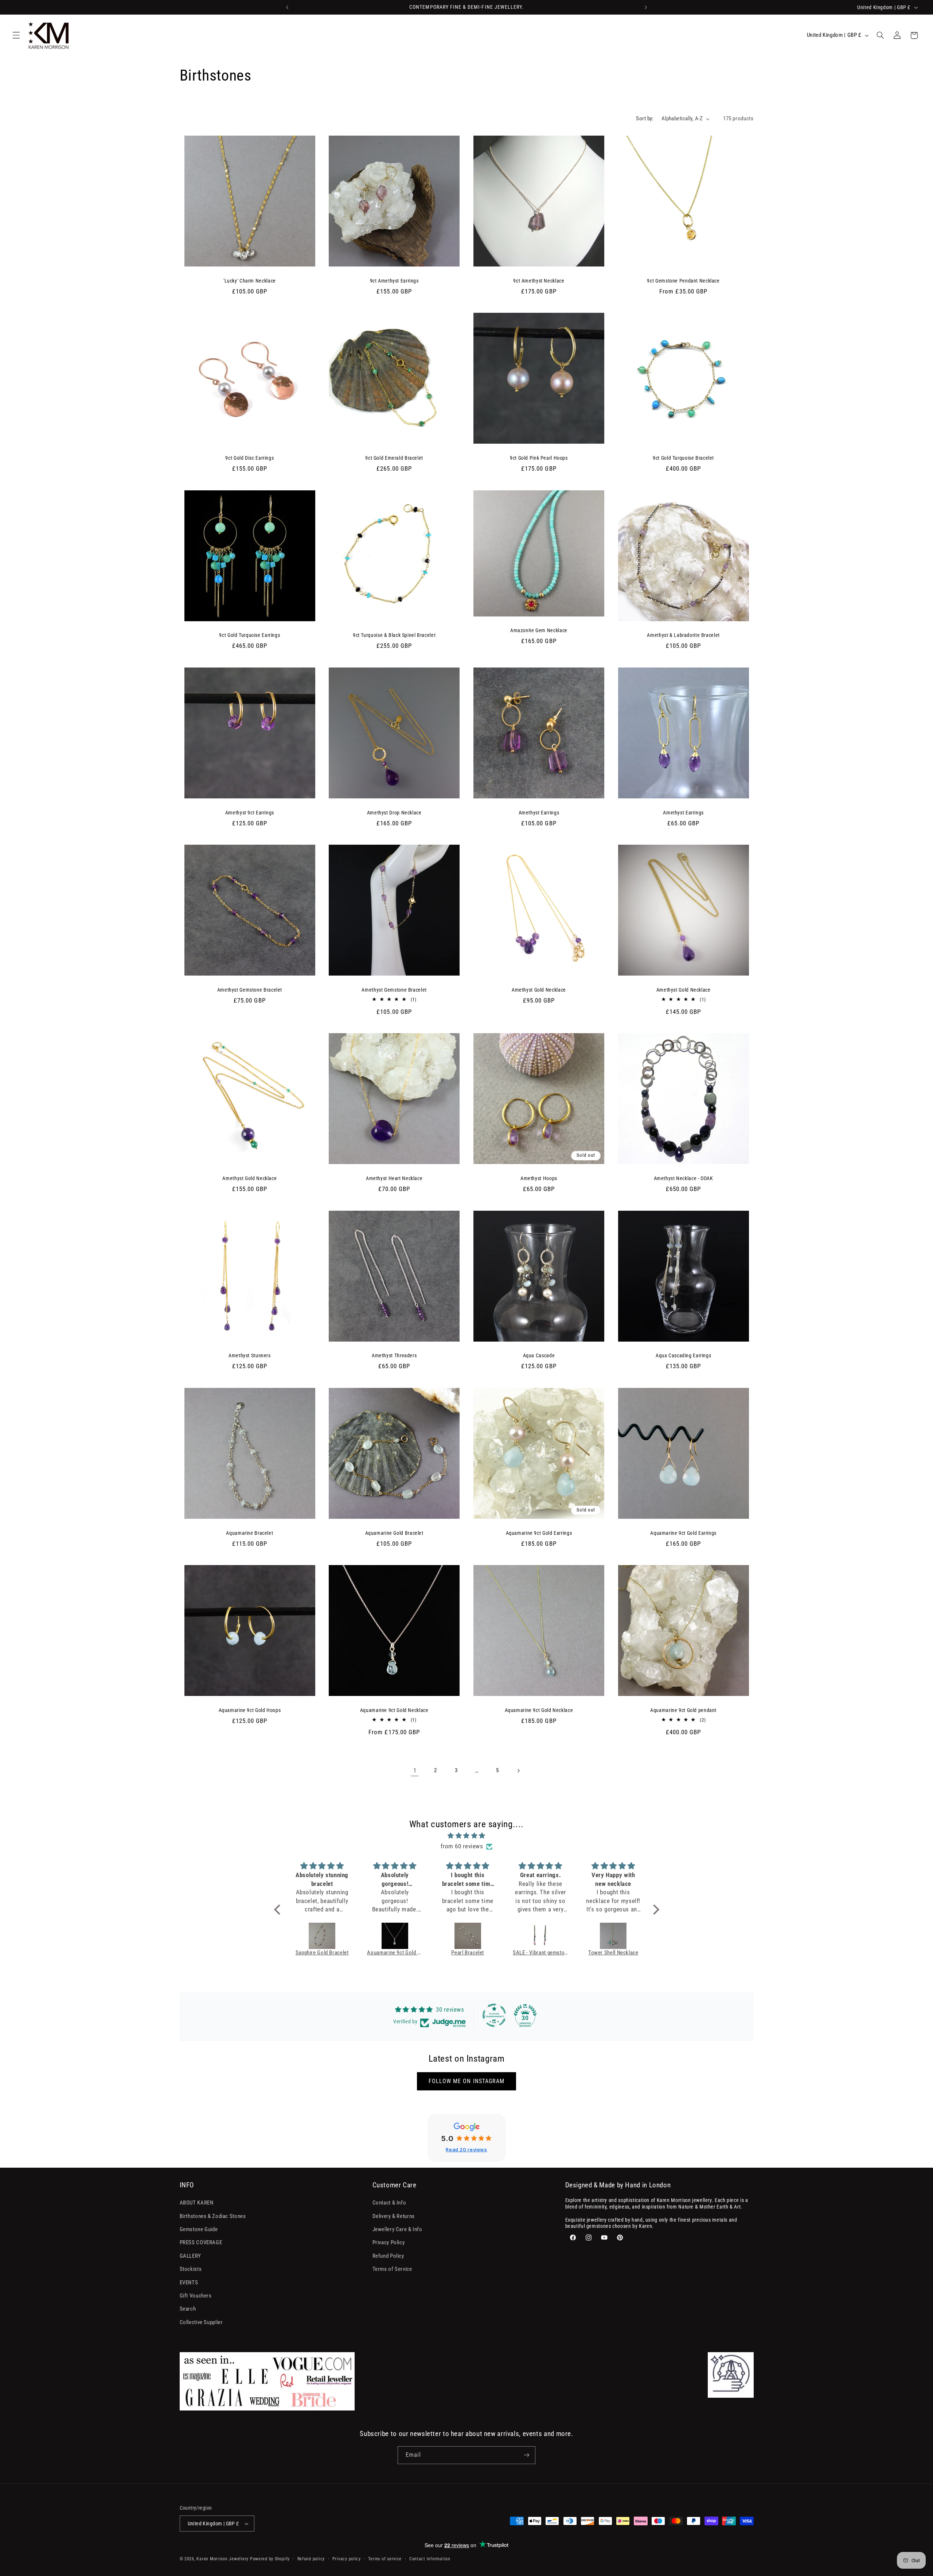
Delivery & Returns (394, 2216)
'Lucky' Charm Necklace (250, 281)
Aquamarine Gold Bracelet (394, 1533)
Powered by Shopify (270, 2559)
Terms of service (385, 2559)
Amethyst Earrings (539, 813)
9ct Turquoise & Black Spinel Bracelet (394, 635)
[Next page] (518, 1771)
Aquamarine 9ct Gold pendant (683, 1710)
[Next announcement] (646, 7)
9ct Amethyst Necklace (539, 281)
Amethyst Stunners (250, 1355)
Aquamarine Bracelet (249, 1533)
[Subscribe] (527, 2455)
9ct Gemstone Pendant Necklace (683, 281)
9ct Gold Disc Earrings (249, 458)
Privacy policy (347, 2559)
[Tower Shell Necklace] (541, 1936)
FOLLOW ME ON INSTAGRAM (466, 2081)
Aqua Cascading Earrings (684, 1355)
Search (188, 2309)
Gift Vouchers (196, 2296)
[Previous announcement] (287, 7)
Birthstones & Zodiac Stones (213, 2216)
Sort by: (645, 118)
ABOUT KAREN (197, 2203)
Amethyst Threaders (394, 1355)
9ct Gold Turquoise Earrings (249, 635)
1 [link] (415, 1770)
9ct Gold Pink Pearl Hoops (539, 458)
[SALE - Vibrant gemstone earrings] (468, 1936)
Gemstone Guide (199, 2229)
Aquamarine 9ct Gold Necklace (394, 1710)
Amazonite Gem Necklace (539, 630)
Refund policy (311, 2559)
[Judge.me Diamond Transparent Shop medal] (494, 2015)
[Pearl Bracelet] (395, 1936)
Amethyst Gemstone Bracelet (250, 990)
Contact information (430, 2559)
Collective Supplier (201, 2322)
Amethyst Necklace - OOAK (684, 1178)
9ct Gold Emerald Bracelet (394, 458)
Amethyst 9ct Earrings (250, 813)
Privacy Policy (389, 2242)
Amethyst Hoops (539, 1178)
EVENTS (189, 2283)
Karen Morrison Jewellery (222, 2559)
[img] (467, 1836)
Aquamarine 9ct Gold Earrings (539, 1533)
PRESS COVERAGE (201, 2242)
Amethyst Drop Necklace (394, 813)
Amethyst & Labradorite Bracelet (683, 635)
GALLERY (190, 2256)
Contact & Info (389, 2203)
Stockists (191, 2269)
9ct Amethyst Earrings (394, 281)
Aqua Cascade (539, 1355)
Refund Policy (388, 2256)
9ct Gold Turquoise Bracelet (683, 458)
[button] (16, 35)
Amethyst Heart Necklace (394, 1178)
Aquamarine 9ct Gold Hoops (250, 1710)
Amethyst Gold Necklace (539, 990)
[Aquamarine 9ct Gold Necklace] (322, 1936)
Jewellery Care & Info (397, 2229)
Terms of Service (392, 2269)
